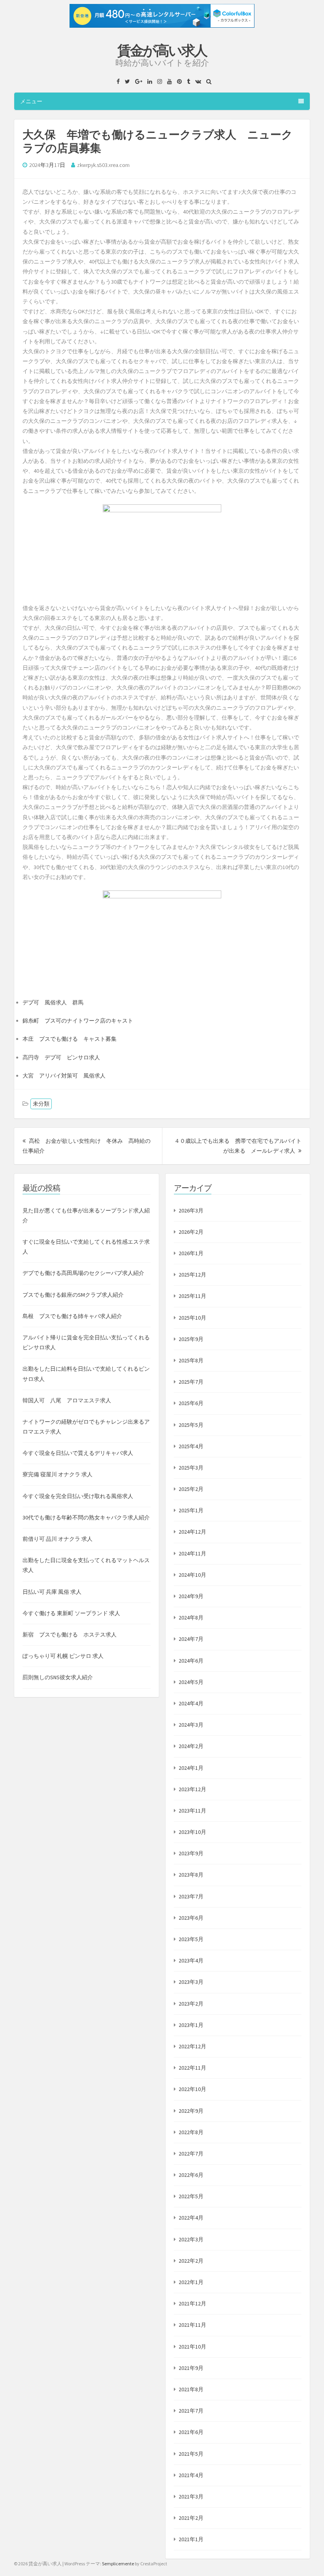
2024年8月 (191, 1618)
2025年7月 (191, 1382)
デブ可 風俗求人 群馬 (53, 1002)
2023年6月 (191, 1918)
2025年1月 (191, 1510)
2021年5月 (191, 2454)
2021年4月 (191, 2475)
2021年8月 (191, 2389)
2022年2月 (191, 2261)
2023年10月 (192, 1832)
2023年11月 (192, 1811)
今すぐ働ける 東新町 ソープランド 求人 (71, 1613)
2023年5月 (191, 1939)
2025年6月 (191, 1403)
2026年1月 (191, 1253)
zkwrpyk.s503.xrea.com (103, 165)
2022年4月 (191, 2218)
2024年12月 (192, 1532)
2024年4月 (191, 1703)
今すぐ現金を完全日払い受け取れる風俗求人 (78, 1496)
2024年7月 (191, 1639)
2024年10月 (192, 1575)
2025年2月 (191, 1489)
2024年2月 (191, 1746)
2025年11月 (192, 1296)
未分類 (41, 1104)
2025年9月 (191, 1339)
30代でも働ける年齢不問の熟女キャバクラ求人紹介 (86, 1517)
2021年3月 (191, 2496)
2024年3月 (191, 1725)
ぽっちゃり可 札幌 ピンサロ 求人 (63, 1656)
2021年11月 (192, 2325)
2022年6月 (191, 2175)
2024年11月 (192, 1553)
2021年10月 (192, 2347)
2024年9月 (191, 1596)
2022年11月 (192, 2068)
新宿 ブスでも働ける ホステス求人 (70, 1635)
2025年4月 (191, 1446)
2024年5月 (191, 1682)
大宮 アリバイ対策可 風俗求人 (64, 1076)
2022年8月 (191, 2132)
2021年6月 (191, 2432)
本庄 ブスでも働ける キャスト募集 (70, 1039)
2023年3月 (191, 1982)
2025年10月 (192, 1318)
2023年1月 (191, 2025)
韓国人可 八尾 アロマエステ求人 (67, 1400)
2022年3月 (191, 2239)
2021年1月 (191, 2539)
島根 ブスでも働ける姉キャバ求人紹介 (72, 1316)
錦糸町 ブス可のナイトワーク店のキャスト (78, 1021)
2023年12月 (192, 1789)
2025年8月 (191, 1360)
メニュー (31, 101)
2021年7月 (191, 2411)
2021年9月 (191, 2368)
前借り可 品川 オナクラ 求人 (57, 1539)
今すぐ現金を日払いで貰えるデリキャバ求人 (78, 1453)
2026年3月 (191, 1210)
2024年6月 (191, 1661)
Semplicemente (118, 2564)
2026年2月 (191, 1232)
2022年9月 (191, 2111)
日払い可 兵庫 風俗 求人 (52, 1592)
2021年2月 (191, 2518)
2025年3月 (191, 1468)
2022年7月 (191, 2154)
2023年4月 (191, 1960)
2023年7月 (191, 1896)
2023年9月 (191, 1853)
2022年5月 (191, 2196)
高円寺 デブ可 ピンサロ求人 (61, 1057)
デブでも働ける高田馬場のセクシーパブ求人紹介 (83, 1273)
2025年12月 (192, 1275)
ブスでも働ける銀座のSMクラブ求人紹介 (73, 1295)
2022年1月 (191, 2282)
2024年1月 (191, 1768)
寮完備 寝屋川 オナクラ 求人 (57, 1474)
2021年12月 (192, 2303)
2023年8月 (191, 1875)
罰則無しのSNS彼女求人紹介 (58, 1677)
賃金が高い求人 (162, 51)
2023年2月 (191, 2004)
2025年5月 (191, 1425)
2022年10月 (192, 2089)
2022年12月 (192, 2046)
